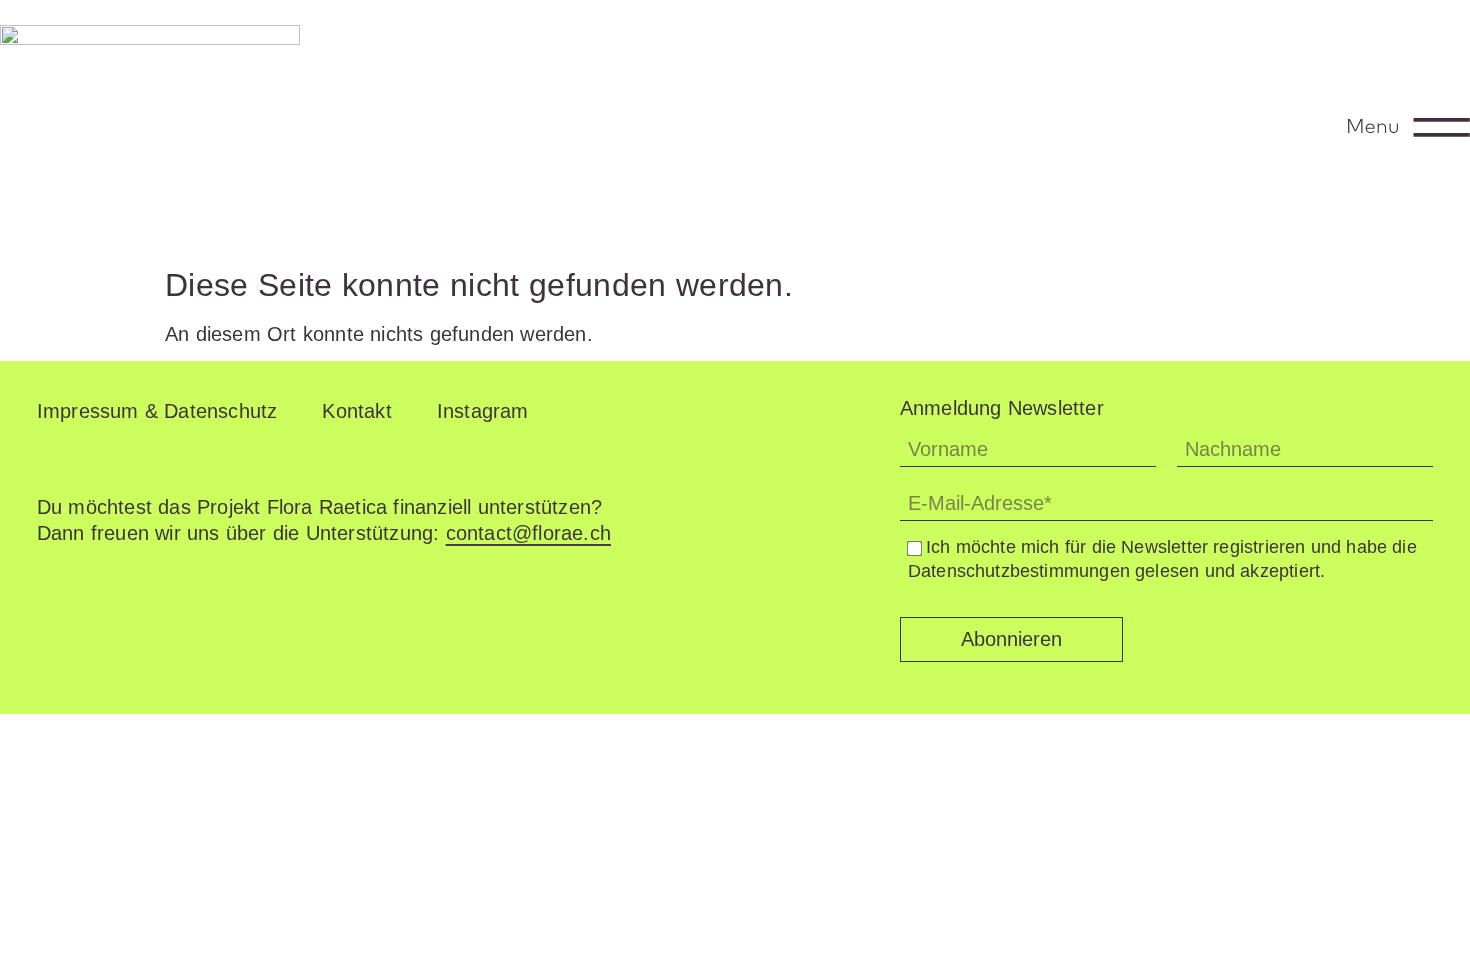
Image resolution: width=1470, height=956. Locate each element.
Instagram (483, 411)
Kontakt (356, 411)
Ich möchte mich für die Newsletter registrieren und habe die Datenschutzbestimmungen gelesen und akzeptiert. (1162, 558)
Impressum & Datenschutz (157, 411)
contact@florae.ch (528, 533)
